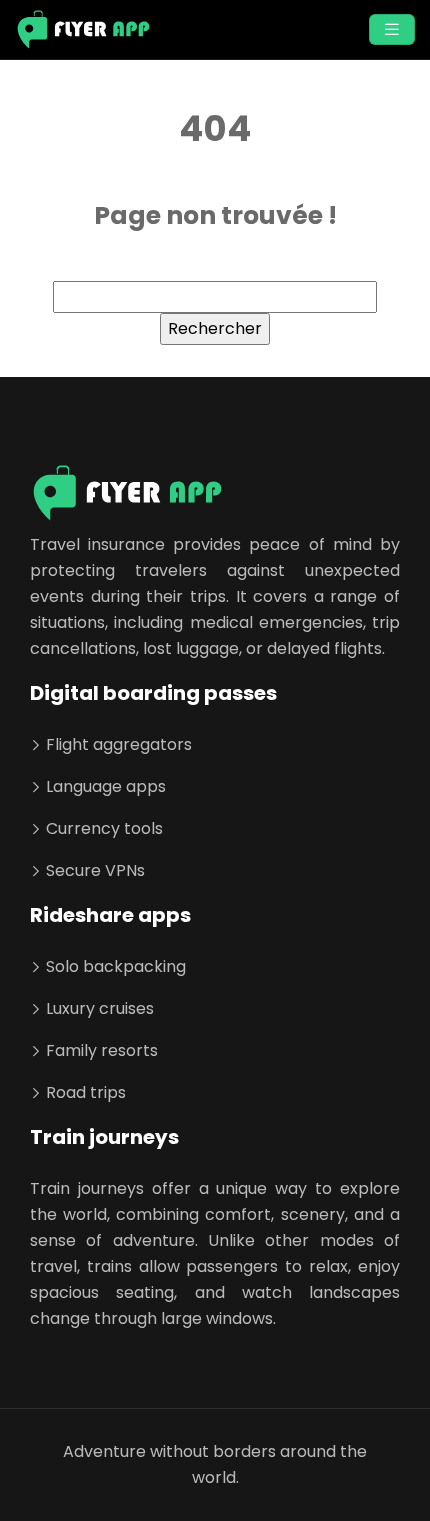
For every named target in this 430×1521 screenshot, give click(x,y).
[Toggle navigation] (392, 29)
